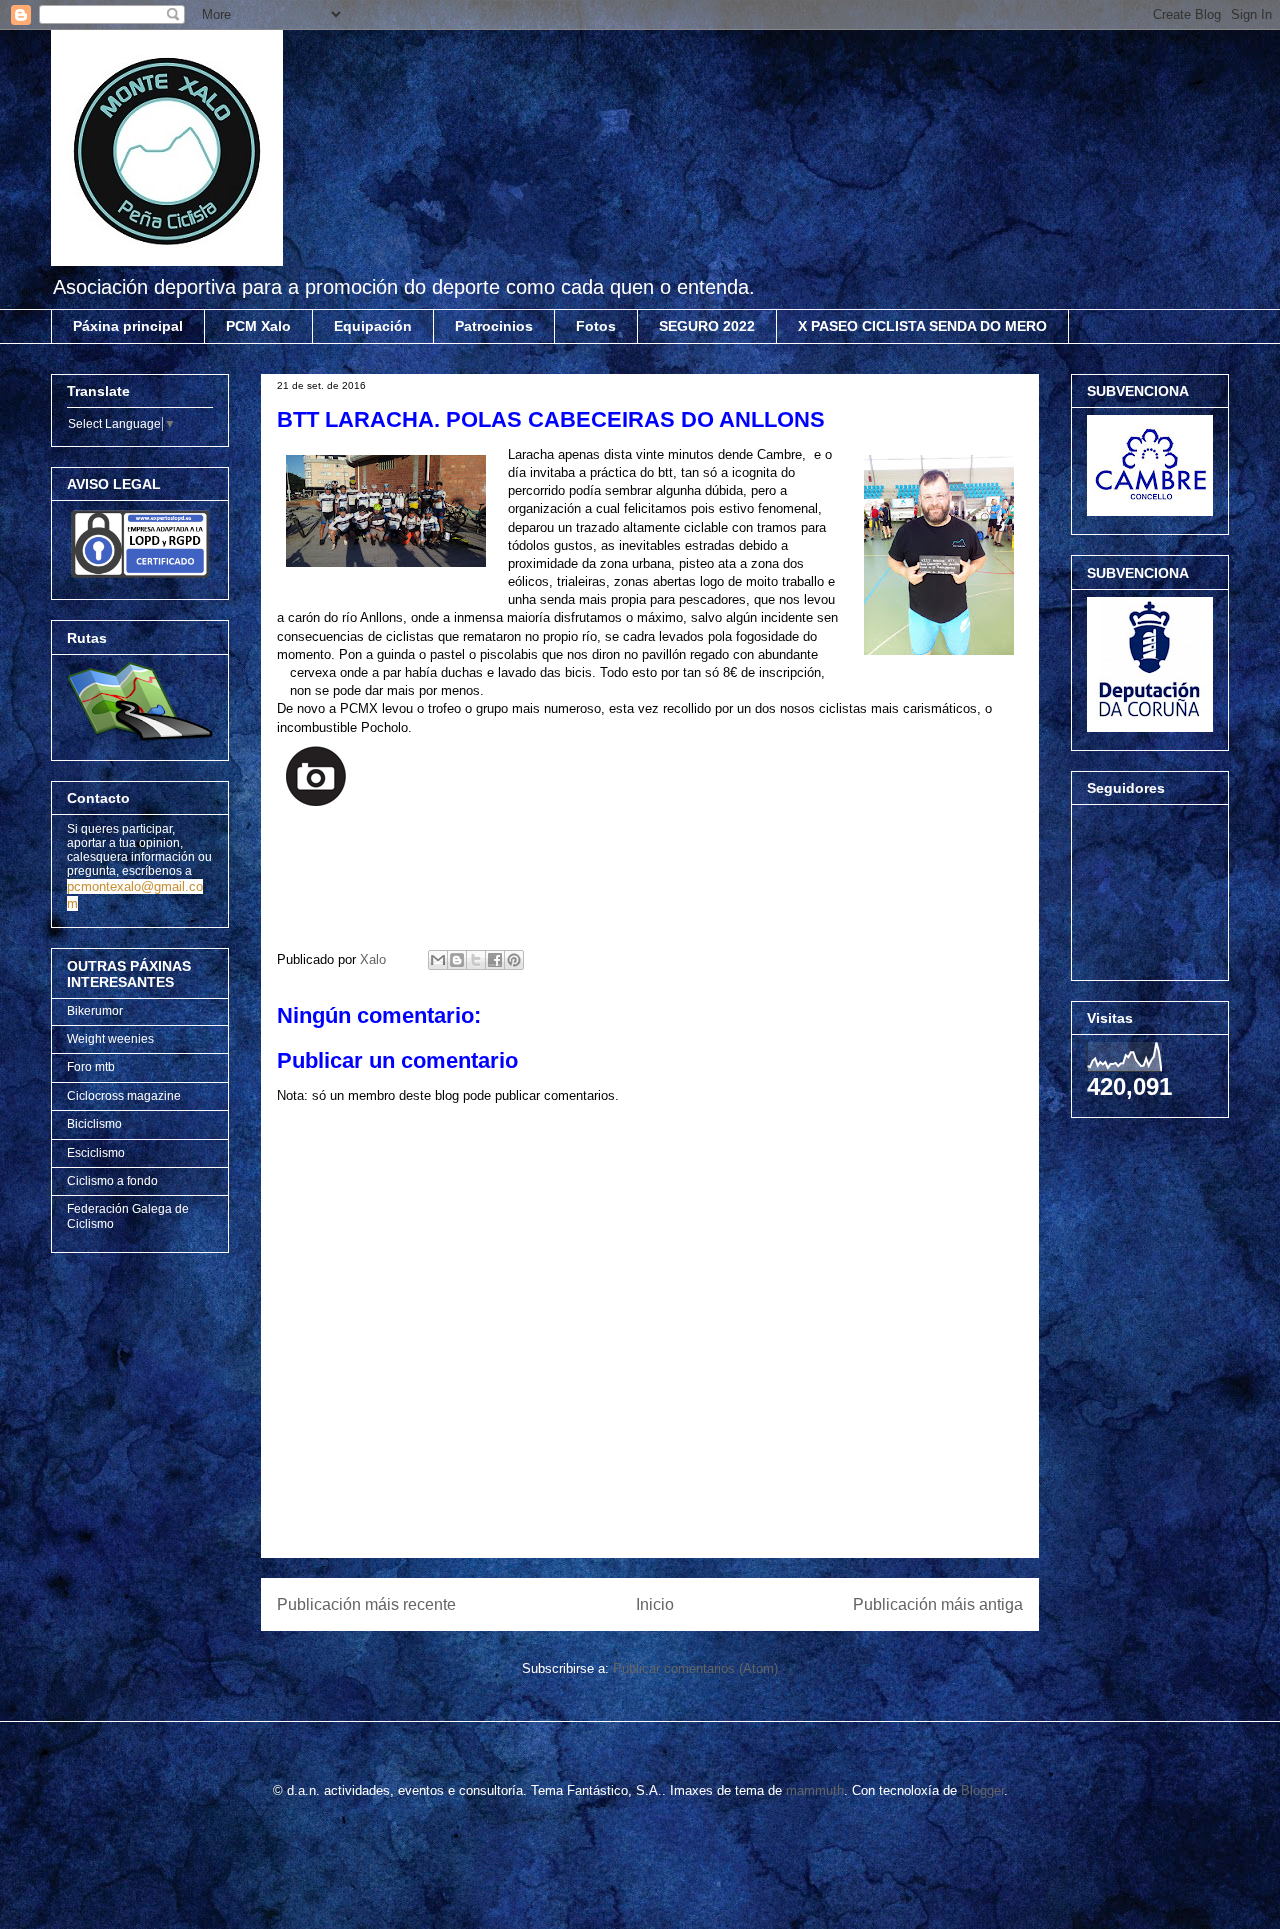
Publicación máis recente (366, 1604)
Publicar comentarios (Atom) (695, 1668)
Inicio (655, 1604)
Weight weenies (110, 1039)
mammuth (815, 1790)
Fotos (596, 326)
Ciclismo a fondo (112, 1181)
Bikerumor (95, 1011)
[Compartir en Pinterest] (514, 960)
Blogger (982, 1790)
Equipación (373, 326)
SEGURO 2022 (707, 326)
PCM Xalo (258, 326)
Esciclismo (96, 1153)
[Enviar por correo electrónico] (438, 960)
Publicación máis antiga (938, 1604)
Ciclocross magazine (124, 1096)
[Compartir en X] (476, 960)
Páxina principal (128, 326)
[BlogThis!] (457, 960)
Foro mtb (91, 1067)
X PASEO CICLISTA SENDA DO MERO (922, 326)
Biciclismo (94, 1124)
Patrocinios (494, 326)
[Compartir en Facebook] (495, 960)
